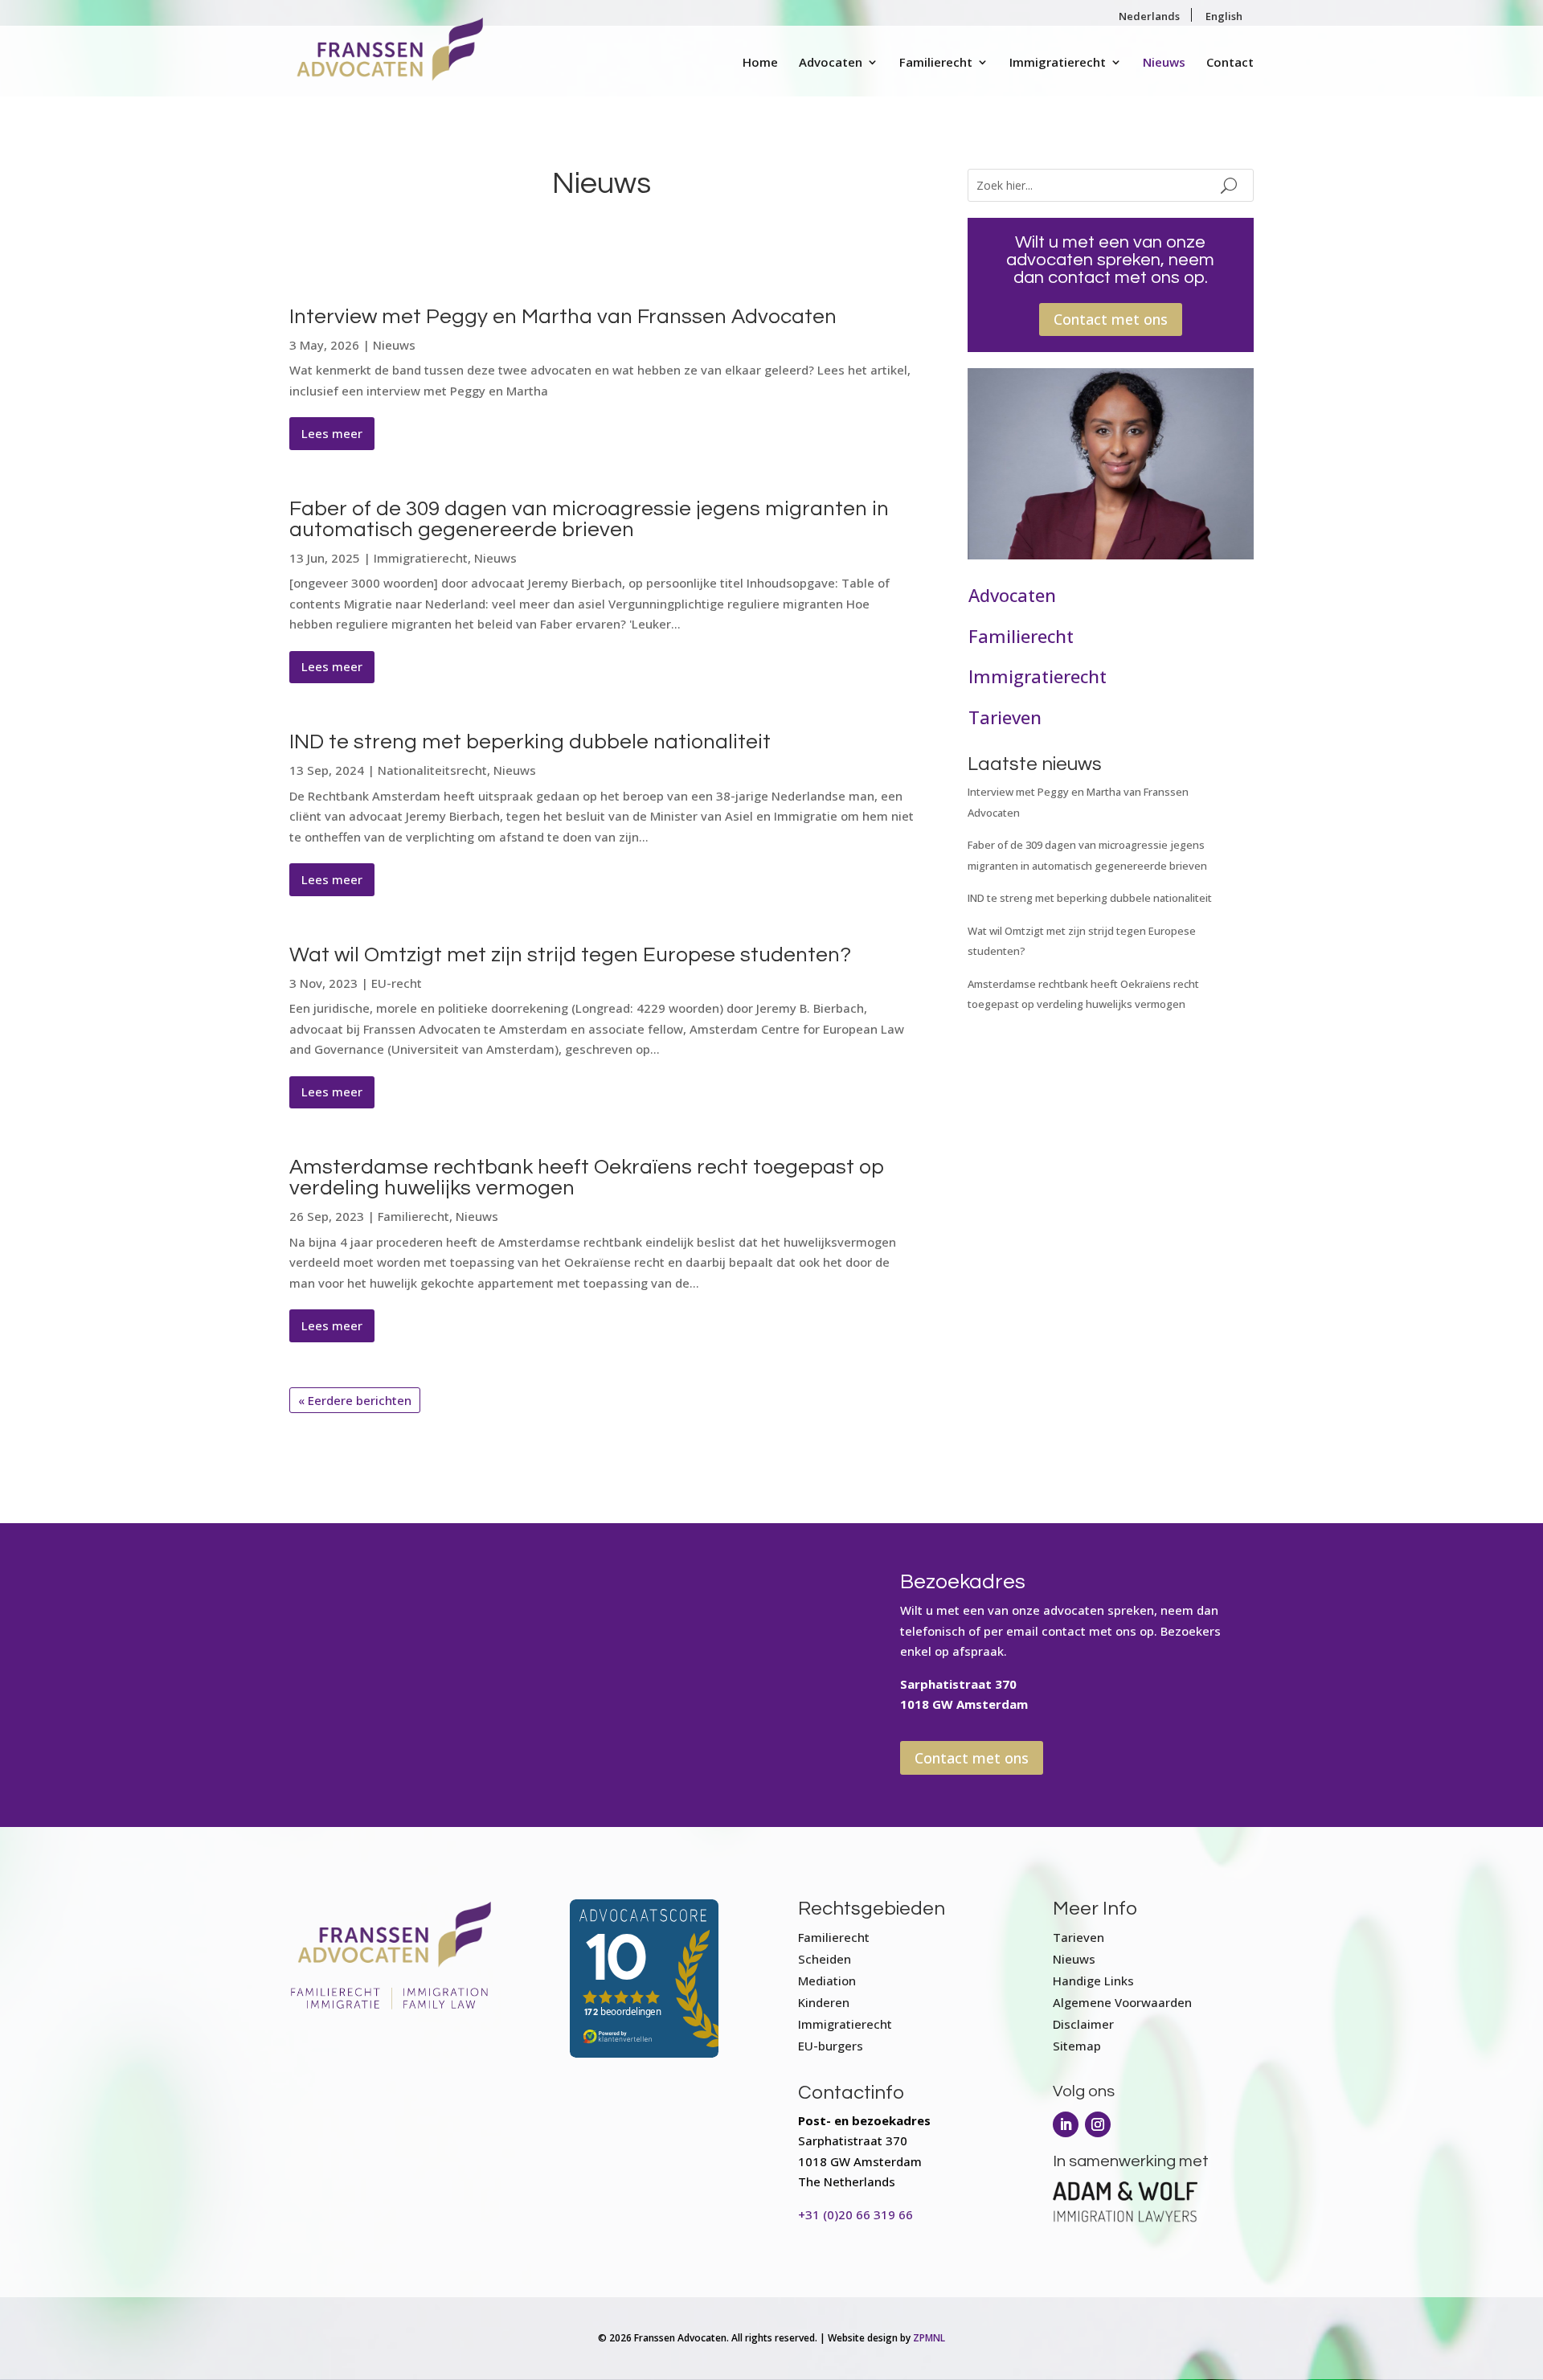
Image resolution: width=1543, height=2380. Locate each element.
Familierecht (936, 63)
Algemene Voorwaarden (1122, 2002)
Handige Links (1093, 1981)
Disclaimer (1083, 2024)
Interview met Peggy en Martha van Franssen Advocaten (563, 317)
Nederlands (1149, 16)
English (1224, 16)
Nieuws (1164, 63)
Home (760, 63)
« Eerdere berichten (355, 1400)
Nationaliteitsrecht (432, 770)
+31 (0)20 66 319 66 (855, 2214)
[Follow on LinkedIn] (1066, 2124)
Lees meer (332, 433)
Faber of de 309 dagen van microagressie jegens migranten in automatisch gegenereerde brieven (589, 519)
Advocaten (831, 63)
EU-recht (397, 983)
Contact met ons (1111, 319)
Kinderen (824, 2002)
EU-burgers (831, 2046)
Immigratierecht (1058, 63)
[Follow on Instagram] (1098, 2124)
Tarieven (1005, 717)
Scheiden (825, 1959)
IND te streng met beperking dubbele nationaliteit (530, 742)
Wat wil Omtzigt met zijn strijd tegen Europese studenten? (570, 955)
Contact (1230, 63)
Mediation (827, 1981)
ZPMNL (929, 2338)
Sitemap (1077, 2046)
